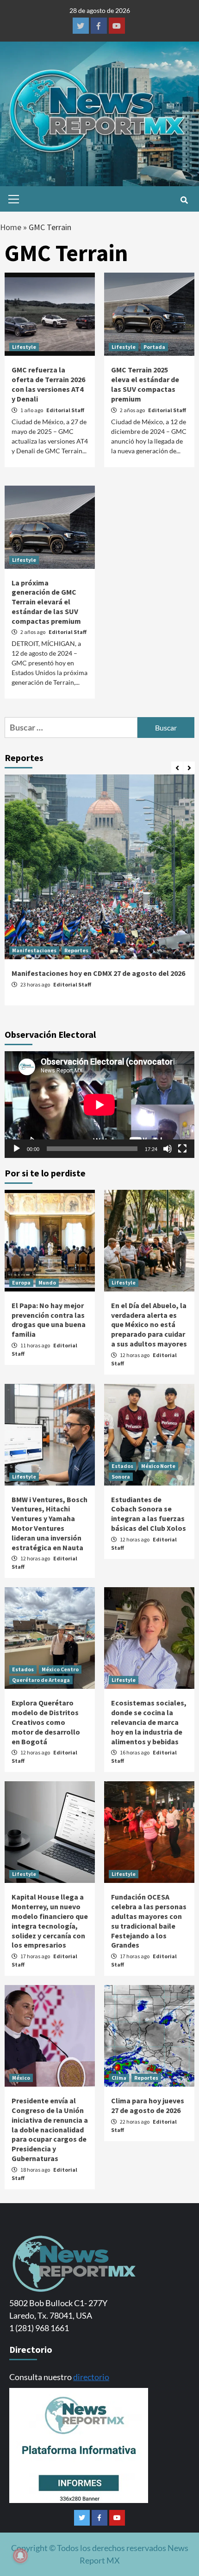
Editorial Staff (65, 410)
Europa (21, 1282)
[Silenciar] (168, 1149)
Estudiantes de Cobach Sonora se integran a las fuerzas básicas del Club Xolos (149, 1514)
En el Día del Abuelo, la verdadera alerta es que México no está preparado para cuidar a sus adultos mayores (149, 1325)
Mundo (47, 1282)
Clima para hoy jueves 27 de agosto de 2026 (148, 2105)
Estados (122, 1466)
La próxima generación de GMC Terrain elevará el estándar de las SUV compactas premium (46, 602)
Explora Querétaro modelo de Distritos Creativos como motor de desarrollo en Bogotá (46, 1722)
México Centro (60, 1669)
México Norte (158, 1466)
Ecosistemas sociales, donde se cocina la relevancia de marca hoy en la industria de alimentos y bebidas (149, 1722)
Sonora (121, 1477)
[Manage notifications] (20, 2556)
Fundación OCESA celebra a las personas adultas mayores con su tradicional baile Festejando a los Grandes (149, 1921)
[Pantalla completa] (182, 1149)
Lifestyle (24, 347)
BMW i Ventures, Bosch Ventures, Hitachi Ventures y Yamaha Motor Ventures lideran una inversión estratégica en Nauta (50, 1523)
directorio (91, 2377)
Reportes (76, 950)
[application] (99, 1105)
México (21, 2078)
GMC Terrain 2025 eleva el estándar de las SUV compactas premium (145, 384)
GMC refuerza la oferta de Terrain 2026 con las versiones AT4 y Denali (48, 384)
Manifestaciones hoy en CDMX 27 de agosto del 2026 (98, 973)
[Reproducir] (17, 1149)
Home (11, 227)
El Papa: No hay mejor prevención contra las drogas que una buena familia (49, 1320)
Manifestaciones (34, 950)
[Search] (184, 200)
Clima (119, 2078)
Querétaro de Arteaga (41, 1680)
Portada (154, 347)
